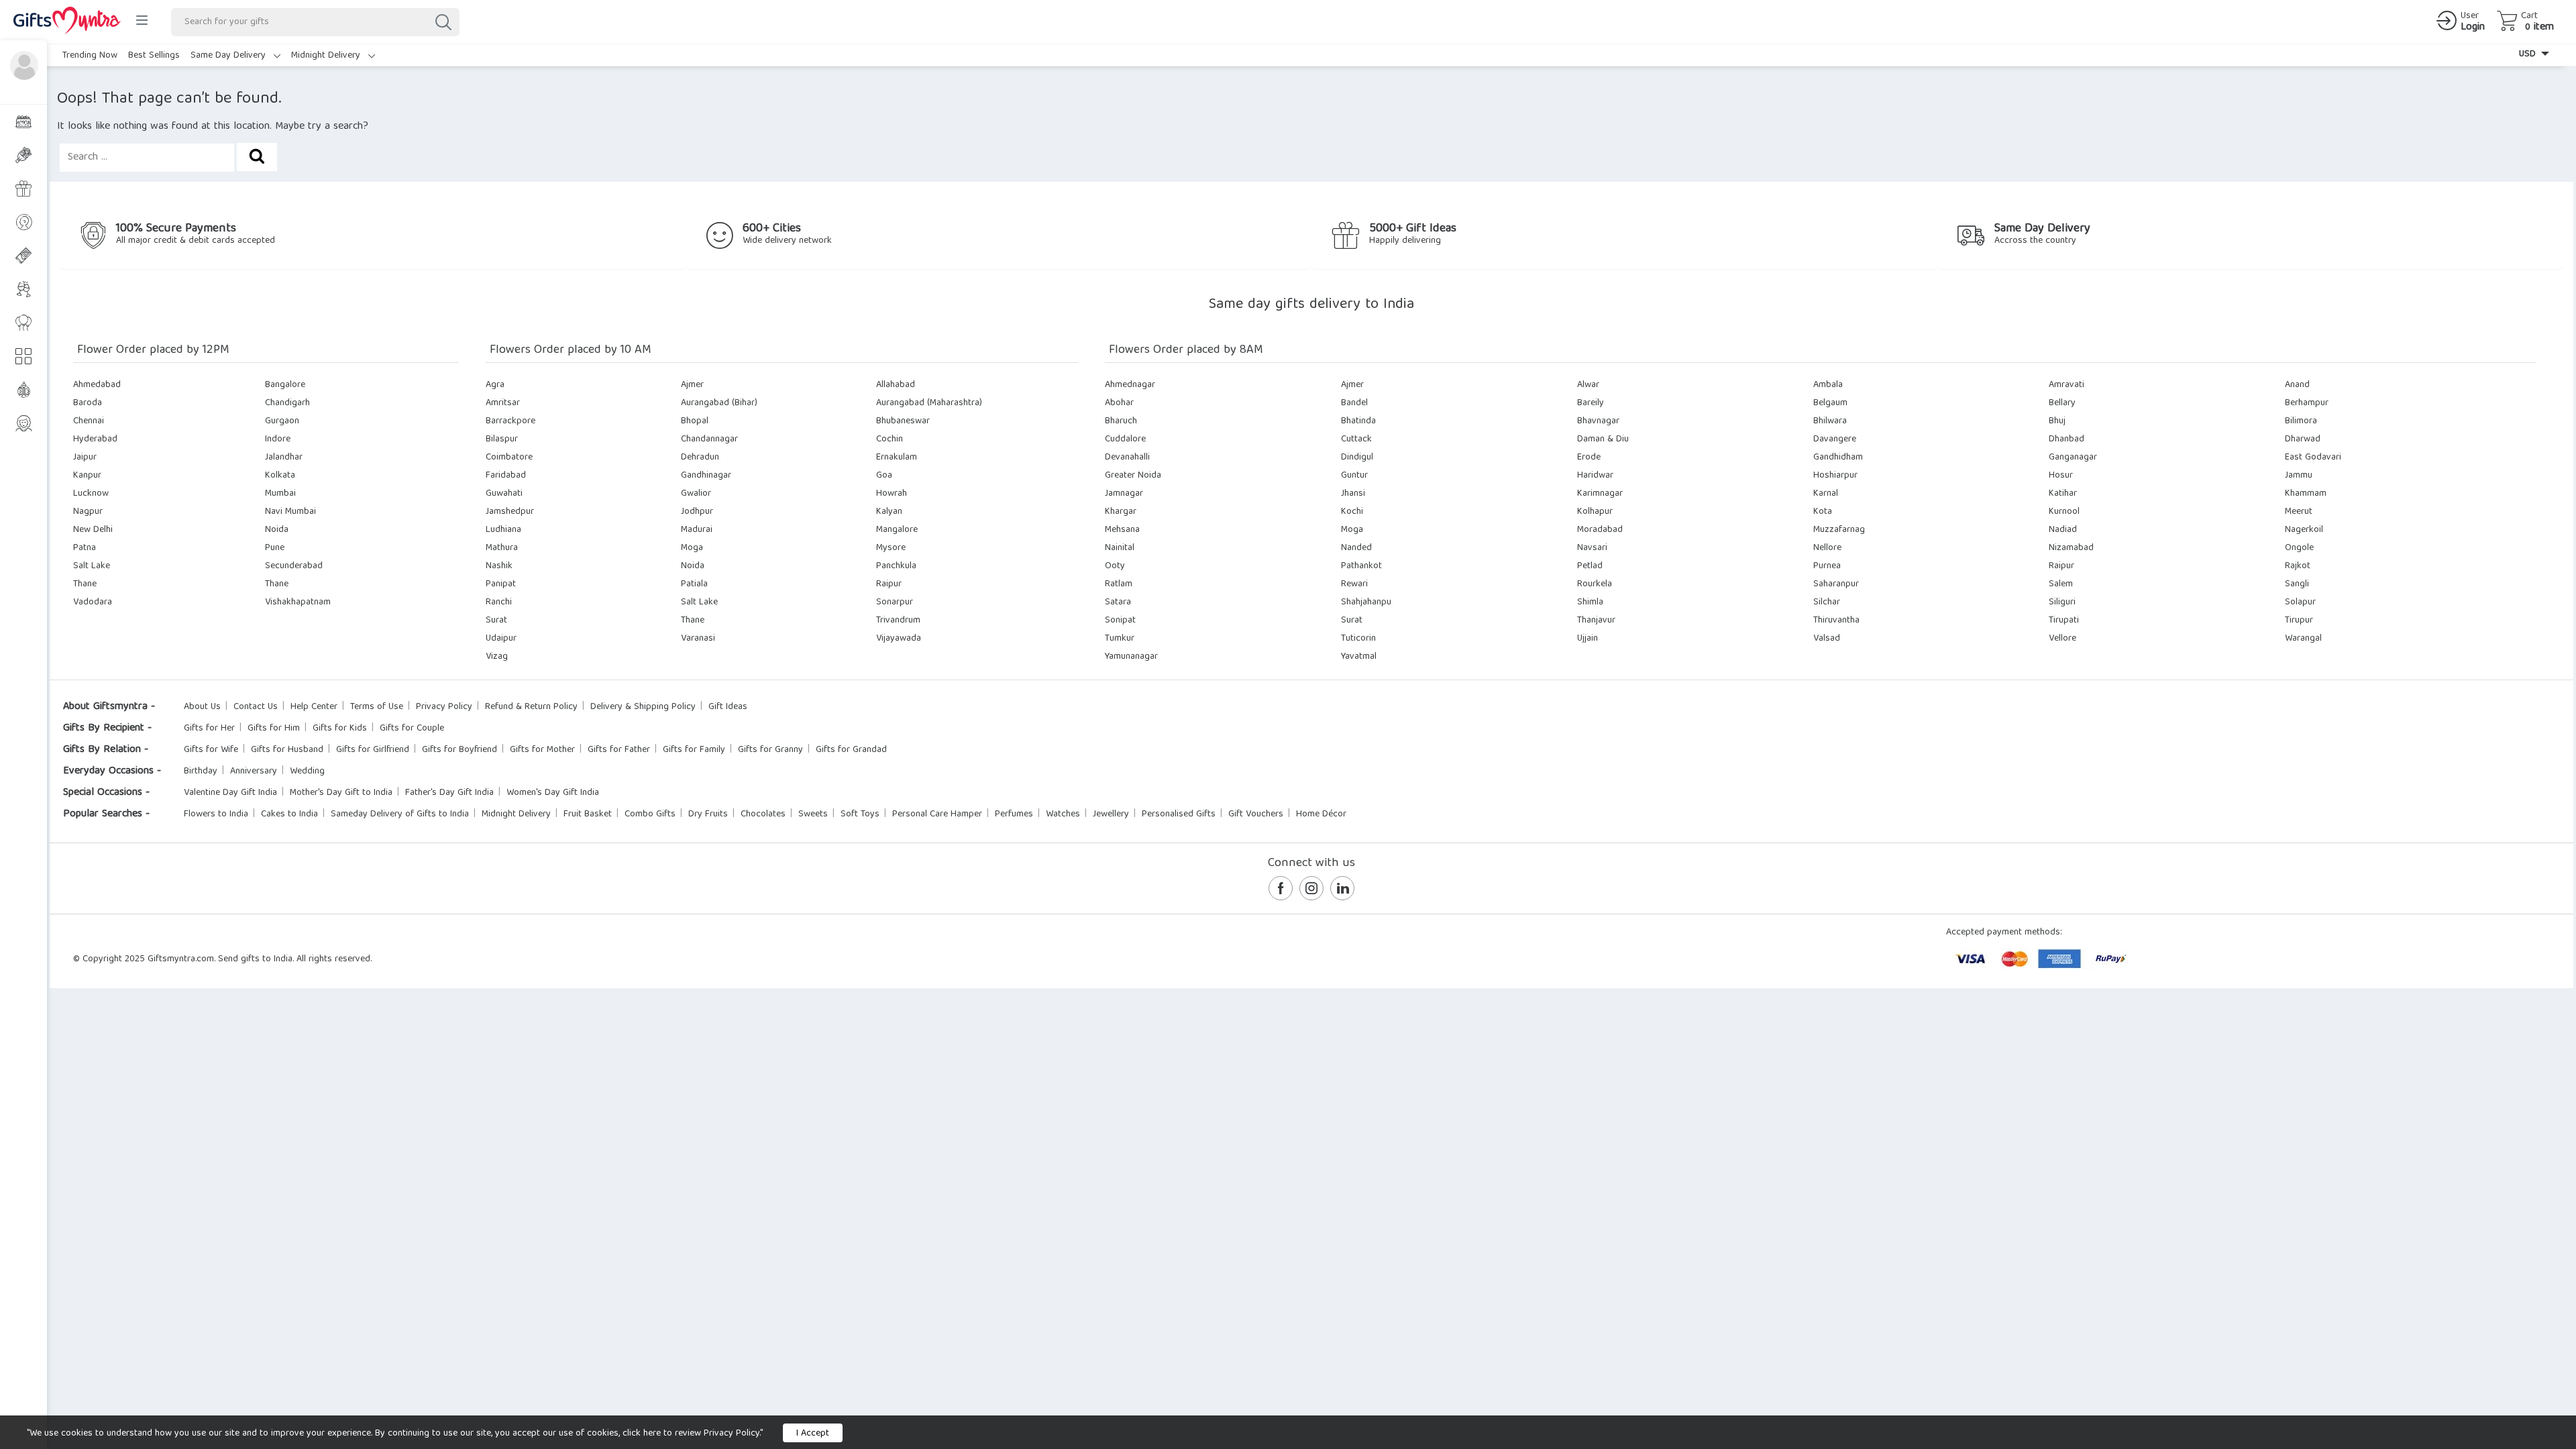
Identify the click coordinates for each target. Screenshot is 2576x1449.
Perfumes (1014, 814)
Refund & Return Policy (531, 707)
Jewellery (1111, 814)
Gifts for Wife (211, 750)
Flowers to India (216, 814)
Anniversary (254, 771)
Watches (1063, 814)
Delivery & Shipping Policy (643, 707)
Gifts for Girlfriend (373, 750)
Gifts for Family (694, 750)
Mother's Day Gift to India (341, 793)
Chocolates (763, 814)
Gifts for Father (619, 750)
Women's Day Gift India (553, 793)
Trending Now (90, 56)
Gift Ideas (728, 707)
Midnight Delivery (327, 56)
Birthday (201, 771)
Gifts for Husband (287, 750)
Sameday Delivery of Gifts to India (400, 814)
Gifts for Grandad (851, 750)
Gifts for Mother (542, 750)
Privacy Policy (444, 707)
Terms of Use (377, 707)
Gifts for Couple (412, 729)
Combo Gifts (650, 814)
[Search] (443, 22)
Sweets (813, 814)
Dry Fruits (708, 814)
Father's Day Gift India (449, 793)
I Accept (813, 1434)
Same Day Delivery (229, 56)
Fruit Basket (588, 814)
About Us (202, 707)
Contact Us (256, 707)
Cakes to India (289, 814)
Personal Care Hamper (937, 814)
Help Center (314, 707)
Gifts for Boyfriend (460, 750)
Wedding (307, 771)
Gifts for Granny (770, 750)
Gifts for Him (274, 729)
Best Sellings (154, 56)
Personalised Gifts (1179, 814)
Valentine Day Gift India (230, 793)
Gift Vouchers (1256, 814)
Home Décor (1321, 814)
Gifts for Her (209, 729)
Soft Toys (860, 814)
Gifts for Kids (340, 729)
